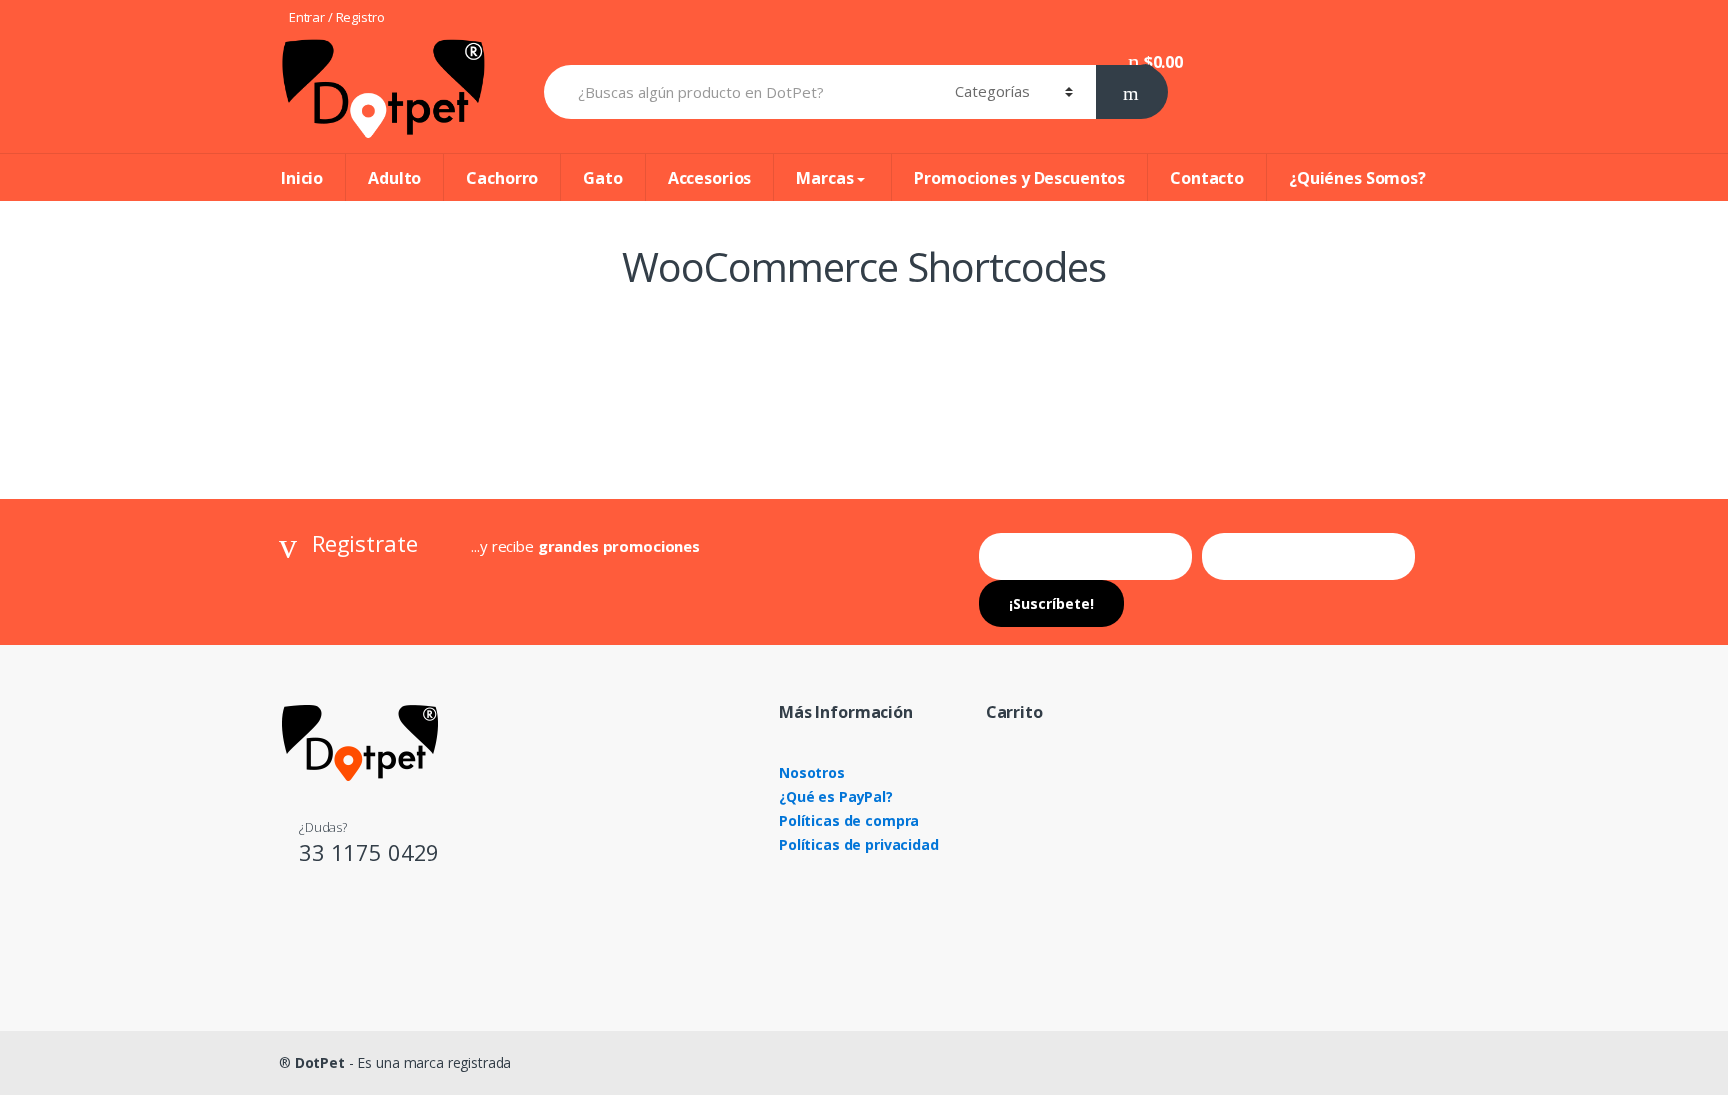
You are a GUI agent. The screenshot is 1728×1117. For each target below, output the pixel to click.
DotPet (320, 1062)
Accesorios (710, 178)
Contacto (1207, 178)
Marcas (824, 178)
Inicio (302, 178)
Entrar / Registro (337, 17)
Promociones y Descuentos (1019, 178)
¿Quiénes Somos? (1357, 178)
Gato (602, 178)
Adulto (394, 178)
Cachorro (502, 178)
